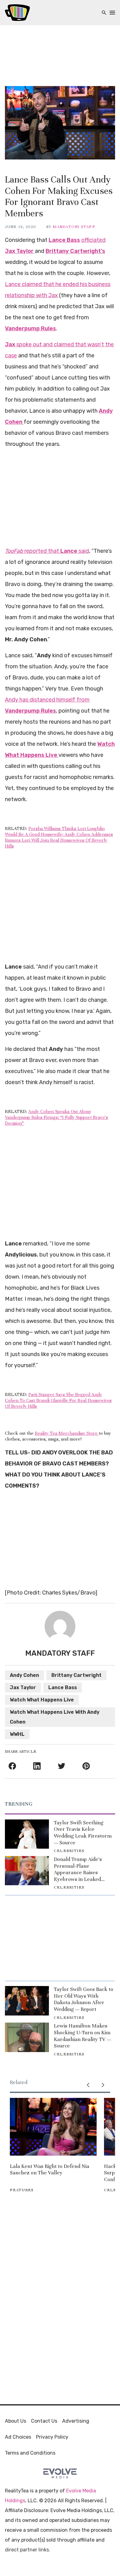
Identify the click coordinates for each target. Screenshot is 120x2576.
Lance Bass (63, 1687)
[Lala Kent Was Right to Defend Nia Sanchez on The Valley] (53, 2127)
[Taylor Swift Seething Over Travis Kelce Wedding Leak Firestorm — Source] (27, 1834)
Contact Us (44, 2421)
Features (22, 2190)
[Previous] (88, 2085)
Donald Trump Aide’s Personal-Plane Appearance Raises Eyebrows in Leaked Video (78, 1869)
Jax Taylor (23, 1687)
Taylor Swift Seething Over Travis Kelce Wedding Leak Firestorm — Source (83, 1833)
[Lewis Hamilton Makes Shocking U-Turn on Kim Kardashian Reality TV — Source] (27, 2037)
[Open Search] (104, 13)
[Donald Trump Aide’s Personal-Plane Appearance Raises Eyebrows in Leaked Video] (27, 1871)
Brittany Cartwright (76, 1675)
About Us (16, 2421)
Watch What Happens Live (42, 1700)
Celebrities (69, 1851)
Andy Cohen (24, 1675)
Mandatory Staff (74, 227)
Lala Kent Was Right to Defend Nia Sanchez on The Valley (50, 2170)
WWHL (17, 1734)
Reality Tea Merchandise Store (67, 1433)
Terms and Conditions (30, 2453)
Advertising (76, 2421)
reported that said (47, 551)
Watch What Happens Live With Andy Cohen (55, 1717)
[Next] (103, 2085)
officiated (93, 240)
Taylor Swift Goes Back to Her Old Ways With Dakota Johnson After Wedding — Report (84, 1999)
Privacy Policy (52, 2437)
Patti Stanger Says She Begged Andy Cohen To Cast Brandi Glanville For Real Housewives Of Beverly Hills (58, 1400)
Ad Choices (18, 2437)
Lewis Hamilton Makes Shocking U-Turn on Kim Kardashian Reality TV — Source (82, 2036)
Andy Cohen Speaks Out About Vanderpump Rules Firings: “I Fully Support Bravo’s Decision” (56, 1117)
